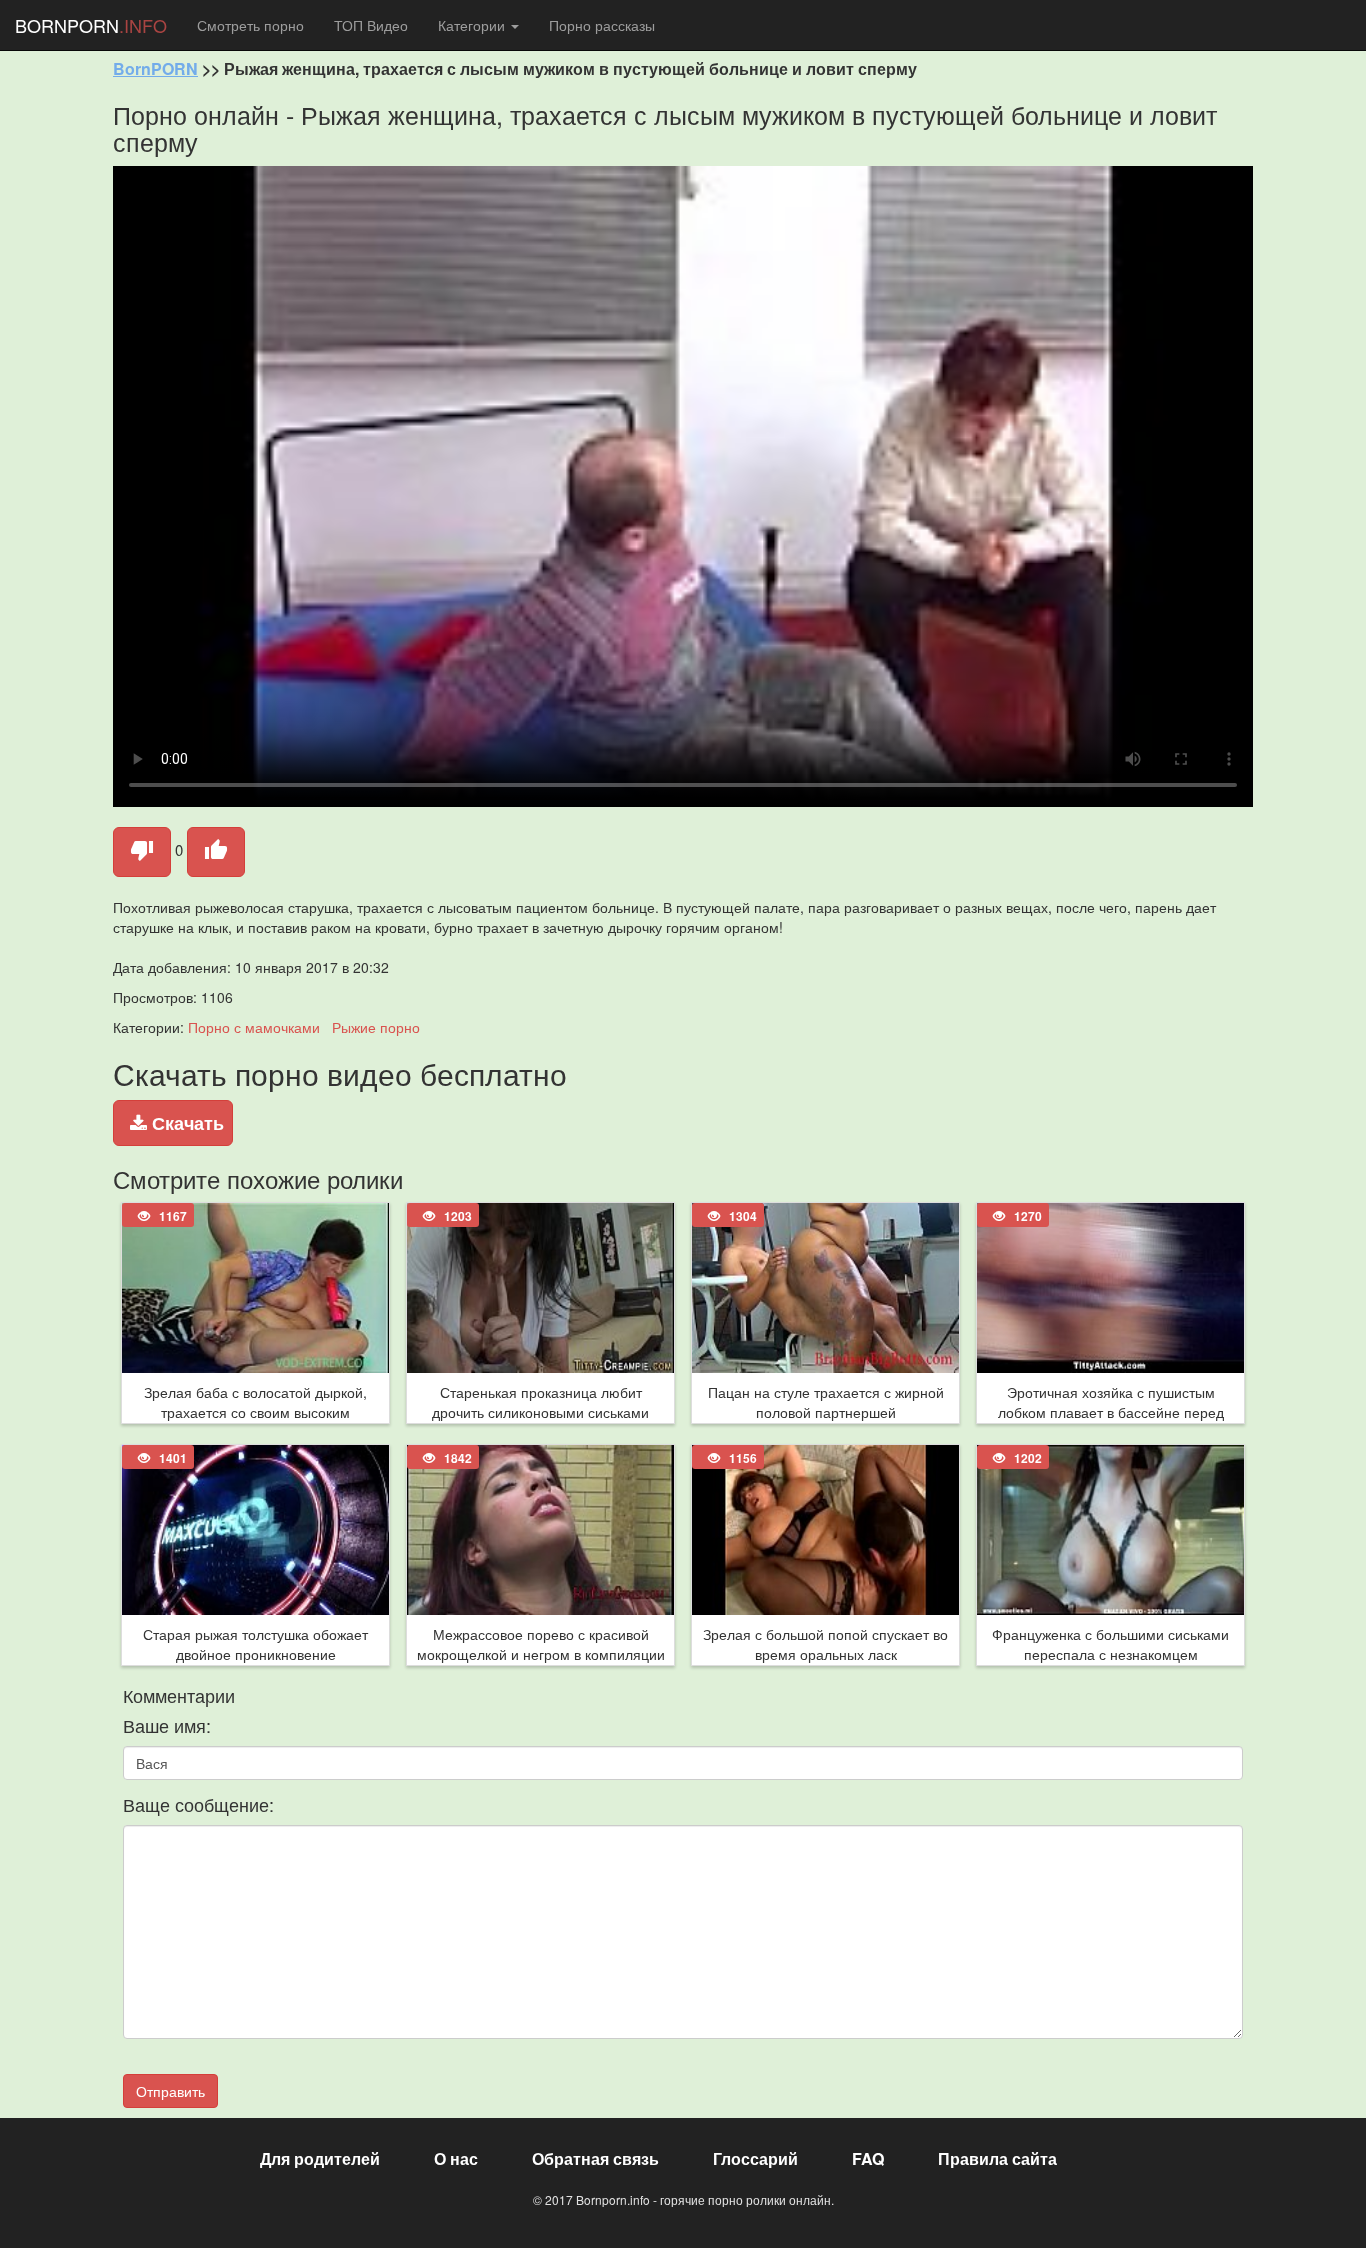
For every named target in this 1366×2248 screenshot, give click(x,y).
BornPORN (155, 68)
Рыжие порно (376, 1027)
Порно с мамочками (254, 1027)
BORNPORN (91, 25)
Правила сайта (997, 2158)
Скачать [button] (185, 1123)
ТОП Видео (371, 25)
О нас (456, 2158)
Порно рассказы (602, 25)
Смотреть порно (250, 25)
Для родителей (320, 2158)
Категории (473, 25)
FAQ (868, 2158)
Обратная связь (595, 2158)
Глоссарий (755, 2158)
